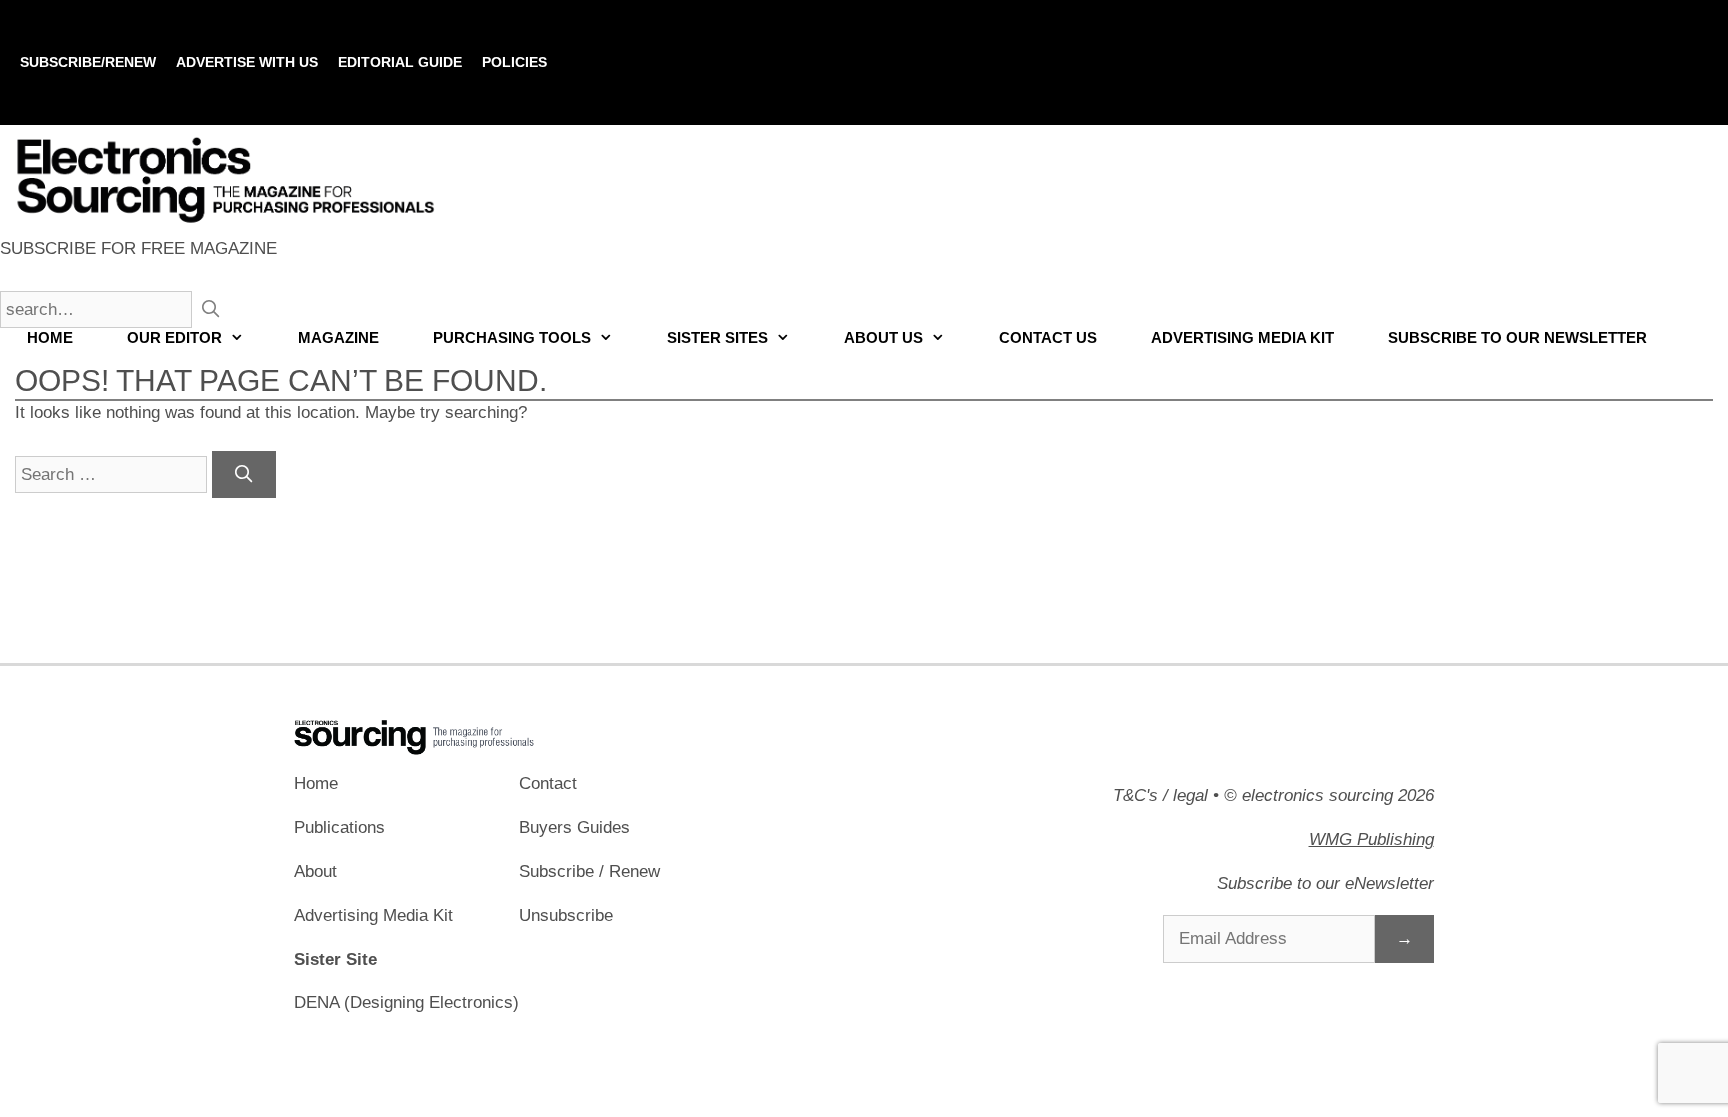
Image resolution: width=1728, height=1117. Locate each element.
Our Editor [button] (174, 337)
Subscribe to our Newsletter (1517, 337)
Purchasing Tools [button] (512, 337)
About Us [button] (883, 337)
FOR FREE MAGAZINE (138, 248)
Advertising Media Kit (1242, 337)
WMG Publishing (1371, 839)
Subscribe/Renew (88, 62)
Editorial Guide (400, 62)
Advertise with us (247, 62)
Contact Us (1048, 337)
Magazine (338, 337)
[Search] (244, 475)
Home (50, 337)
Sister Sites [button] (717, 337)
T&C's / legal (1160, 795)
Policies (514, 62)
